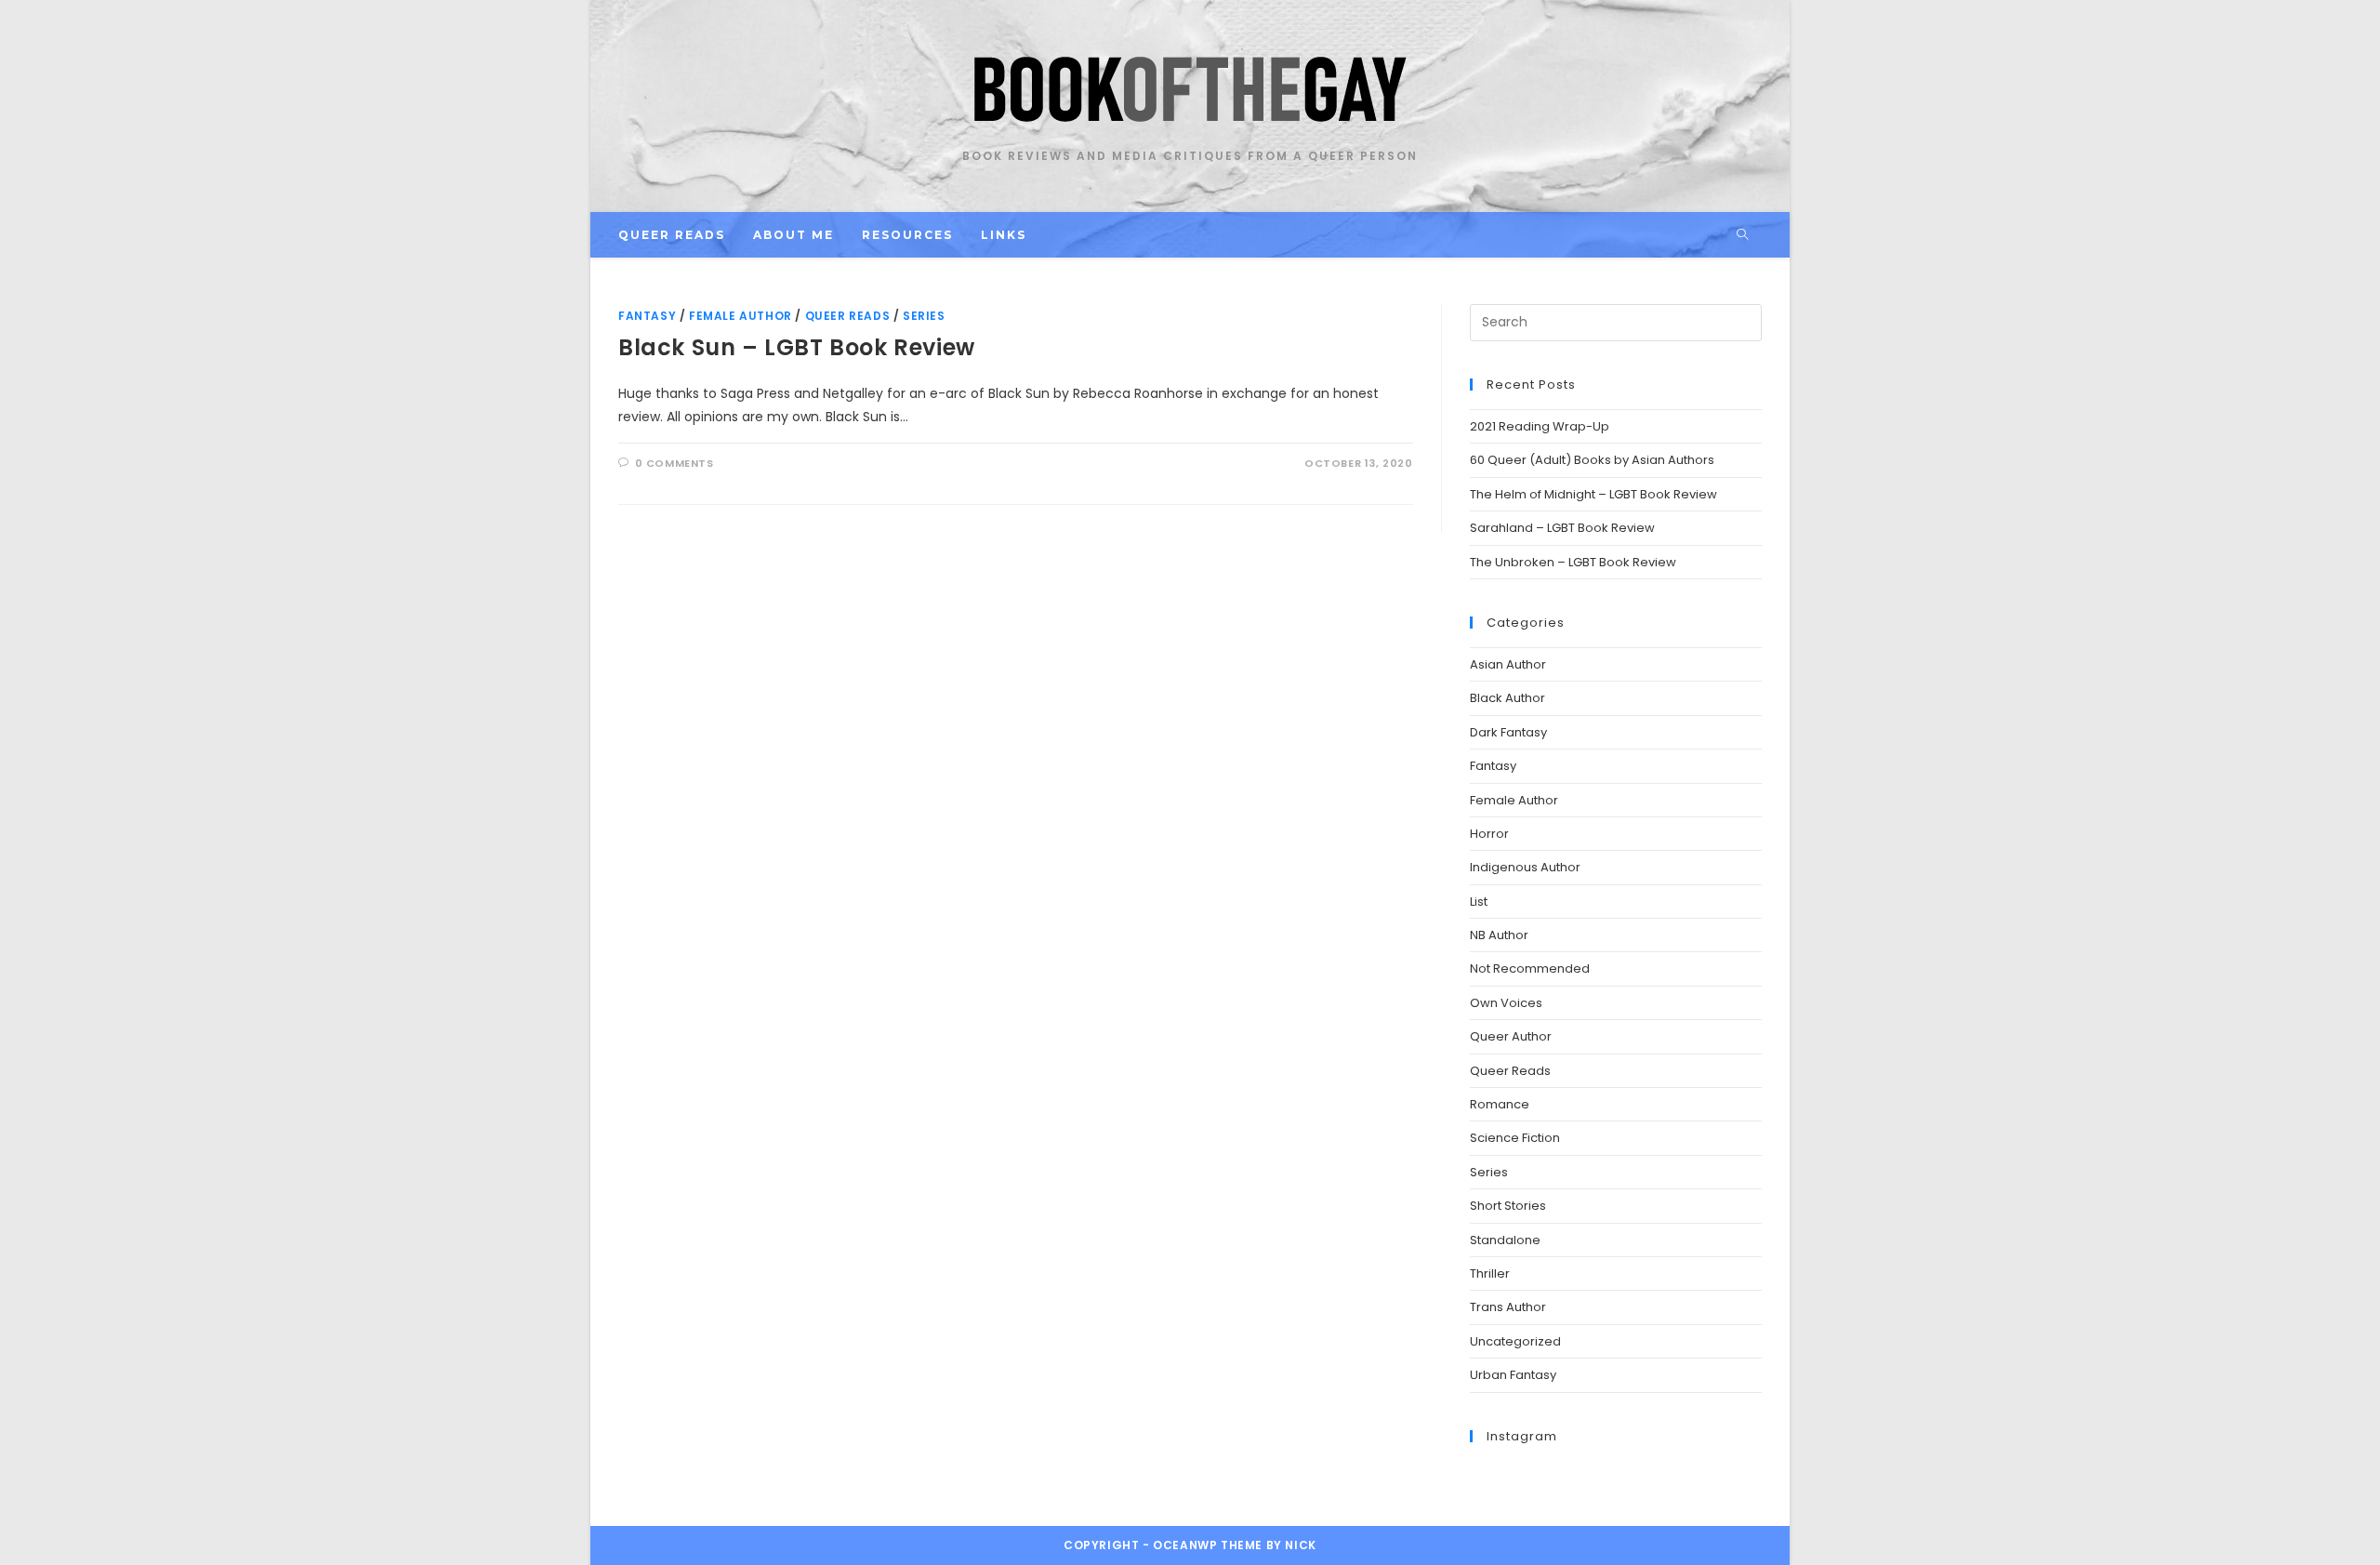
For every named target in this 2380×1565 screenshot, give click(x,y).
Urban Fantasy (1513, 1375)
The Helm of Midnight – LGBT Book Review (1593, 494)
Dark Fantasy (1508, 732)
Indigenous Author (1525, 867)
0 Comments (674, 463)
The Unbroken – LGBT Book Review (1573, 562)
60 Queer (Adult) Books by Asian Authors (1592, 460)
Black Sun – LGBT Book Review (797, 347)
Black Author (1507, 698)
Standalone (1505, 1240)
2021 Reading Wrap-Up (1540, 426)
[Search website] (1742, 235)
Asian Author (1508, 664)
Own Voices (1506, 1003)
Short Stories (1508, 1206)
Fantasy (647, 316)
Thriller (1490, 1273)
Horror (1489, 834)
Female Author (740, 316)
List (1479, 902)
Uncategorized (1515, 1341)
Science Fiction (1515, 1138)
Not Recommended (1530, 968)
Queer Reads (848, 316)
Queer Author (1511, 1036)
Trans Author (1508, 1307)
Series (924, 316)
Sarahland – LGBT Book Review (1562, 528)
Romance (1500, 1104)
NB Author (1499, 935)
